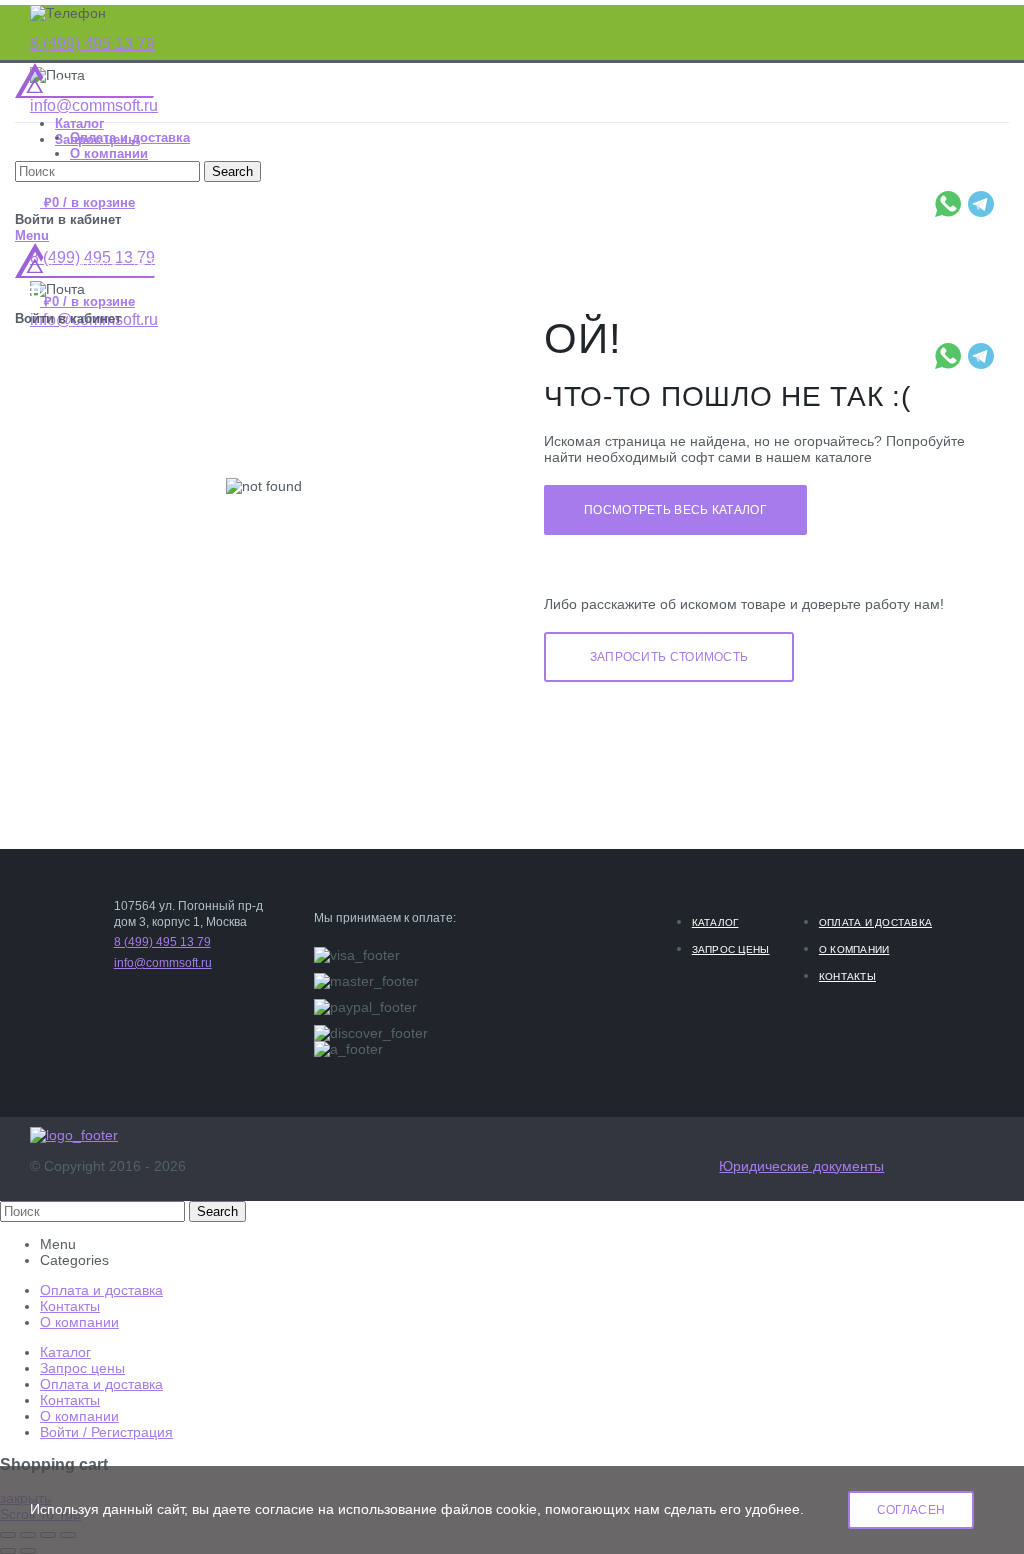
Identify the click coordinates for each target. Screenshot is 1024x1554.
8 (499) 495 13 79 (92, 43)
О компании (854, 949)
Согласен (911, 1510)
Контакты (847, 976)
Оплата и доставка (875, 922)
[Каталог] (675, 509)
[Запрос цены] (669, 656)
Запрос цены (731, 949)
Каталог (715, 922)
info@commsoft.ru (94, 105)
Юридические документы (801, 1166)
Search (217, 1211)
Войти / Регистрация (106, 1432)
